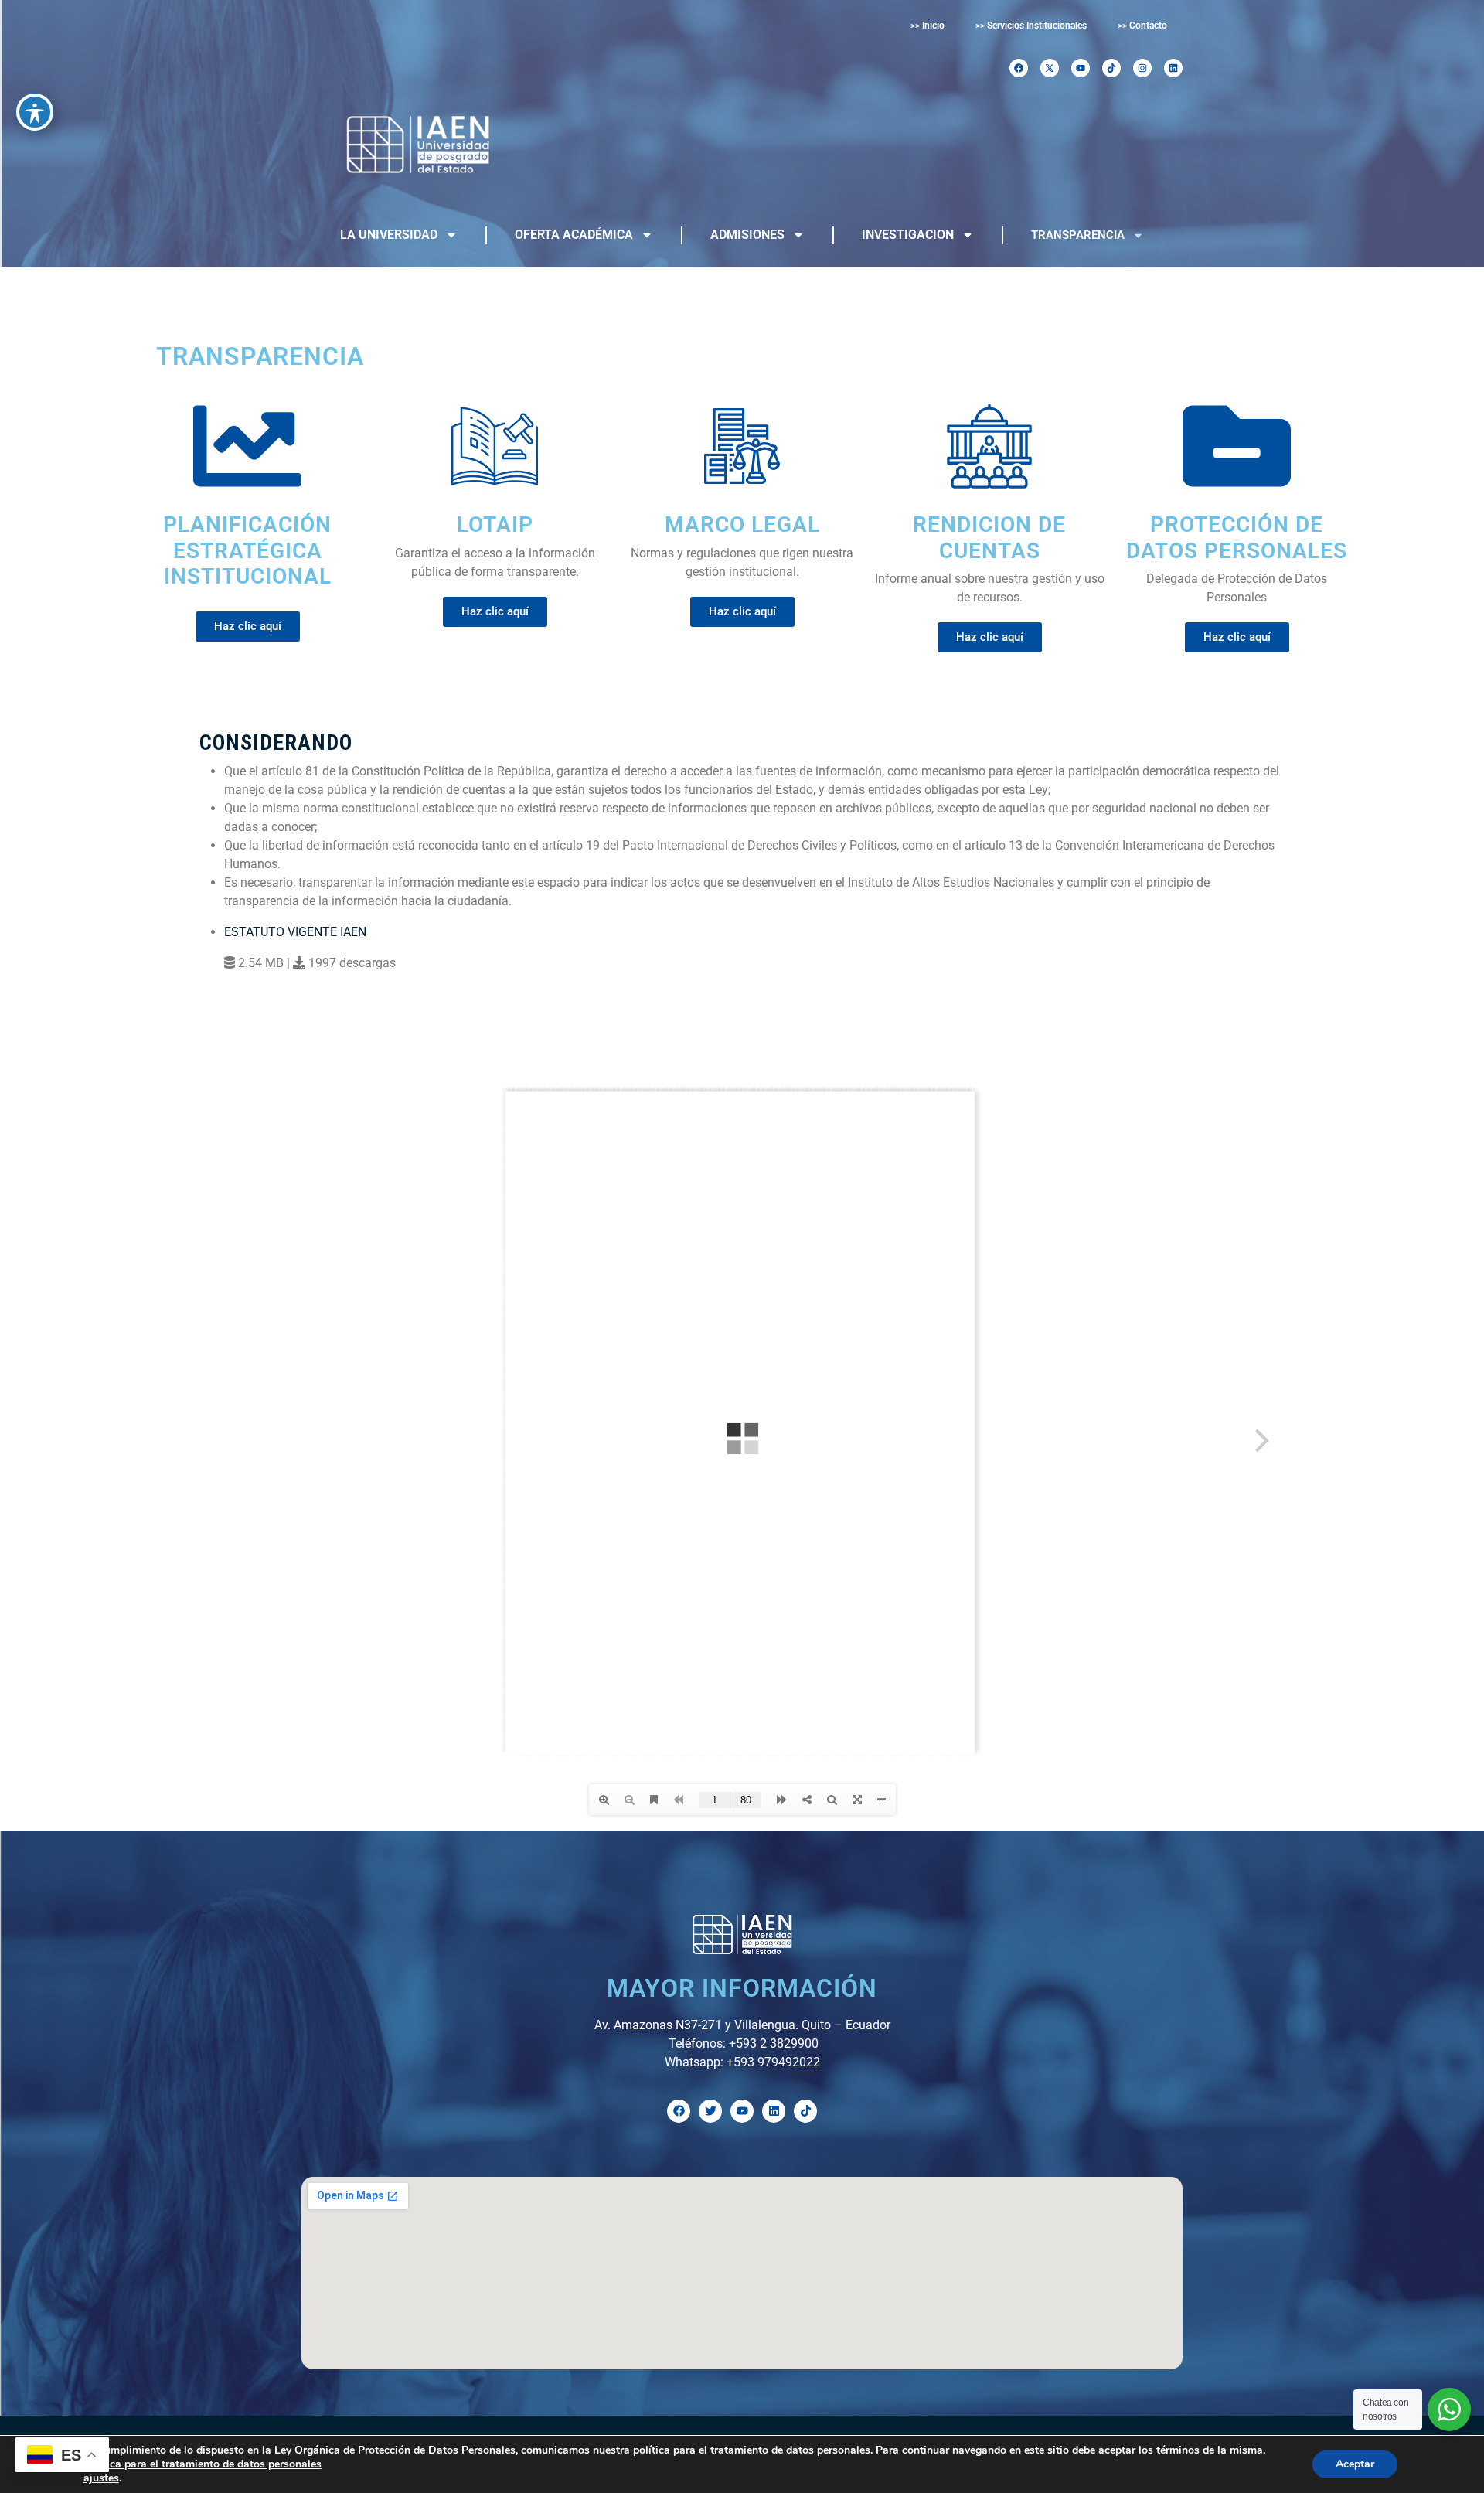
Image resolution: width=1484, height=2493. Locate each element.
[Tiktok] (1111, 68)
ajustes (101, 2478)
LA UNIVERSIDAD (389, 235)
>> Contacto (1142, 26)
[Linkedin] (1173, 68)
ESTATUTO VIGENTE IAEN (295, 932)
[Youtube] (1081, 68)
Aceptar (1355, 2464)
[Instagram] (1142, 68)
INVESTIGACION (908, 235)
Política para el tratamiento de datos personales (203, 2464)
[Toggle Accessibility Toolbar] (35, 112)
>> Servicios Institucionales (1031, 26)
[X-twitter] (1050, 68)
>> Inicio (927, 26)
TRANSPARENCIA (1078, 235)
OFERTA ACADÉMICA (574, 235)
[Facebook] (1019, 68)
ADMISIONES (747, 235)
